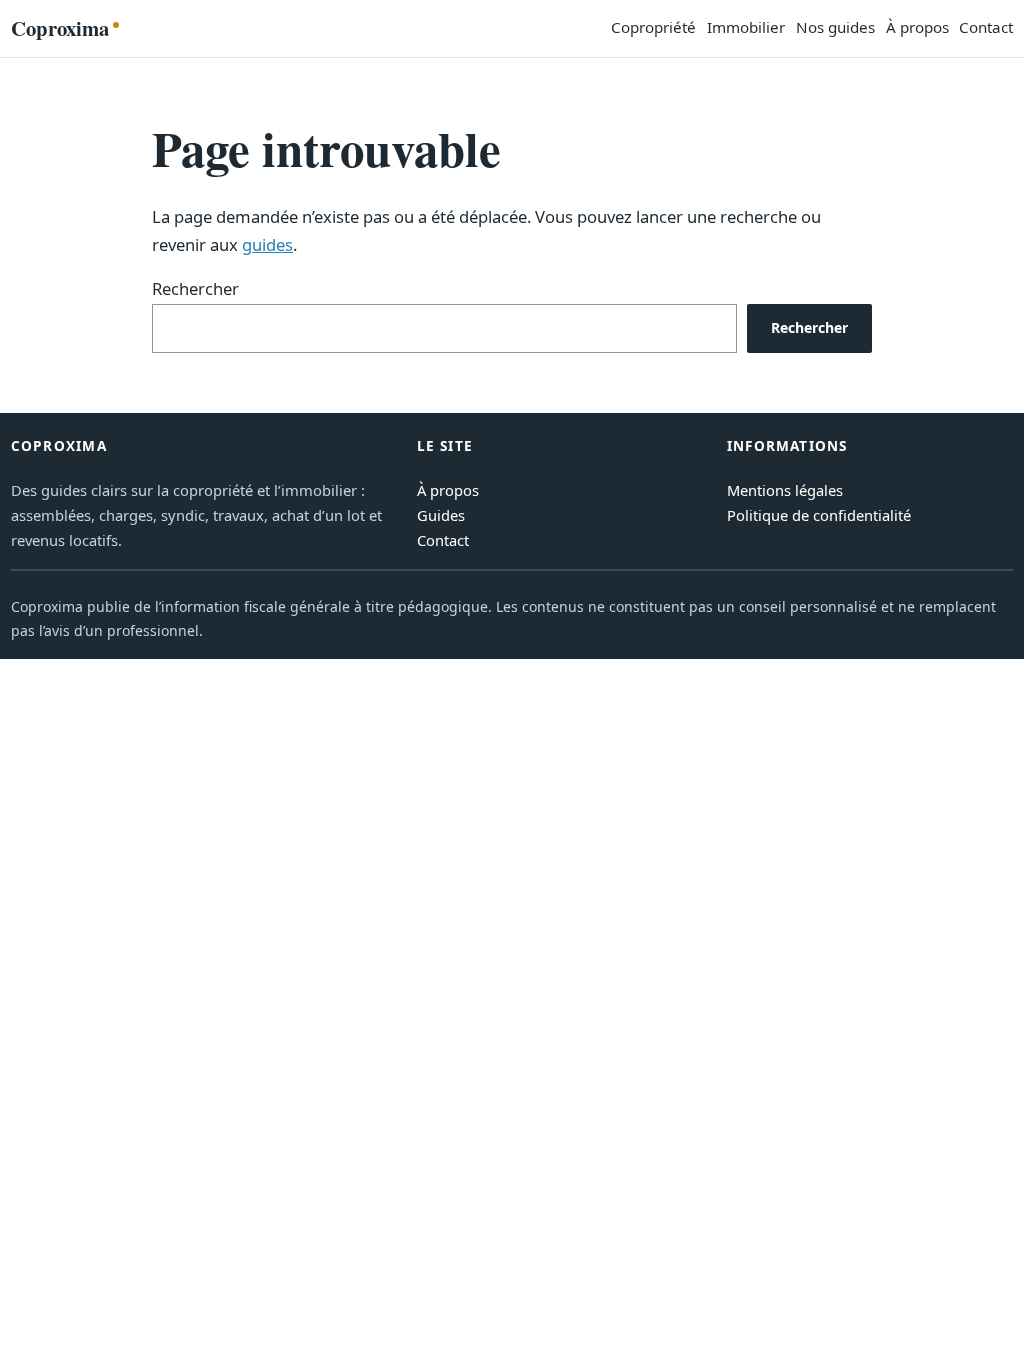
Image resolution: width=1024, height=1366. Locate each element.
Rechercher (195, 288)
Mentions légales (785, 490)
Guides (441, 515)
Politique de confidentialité (819, 515)
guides (267, 244)
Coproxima (60, 28)
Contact (443, 540)
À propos (448, 490)
